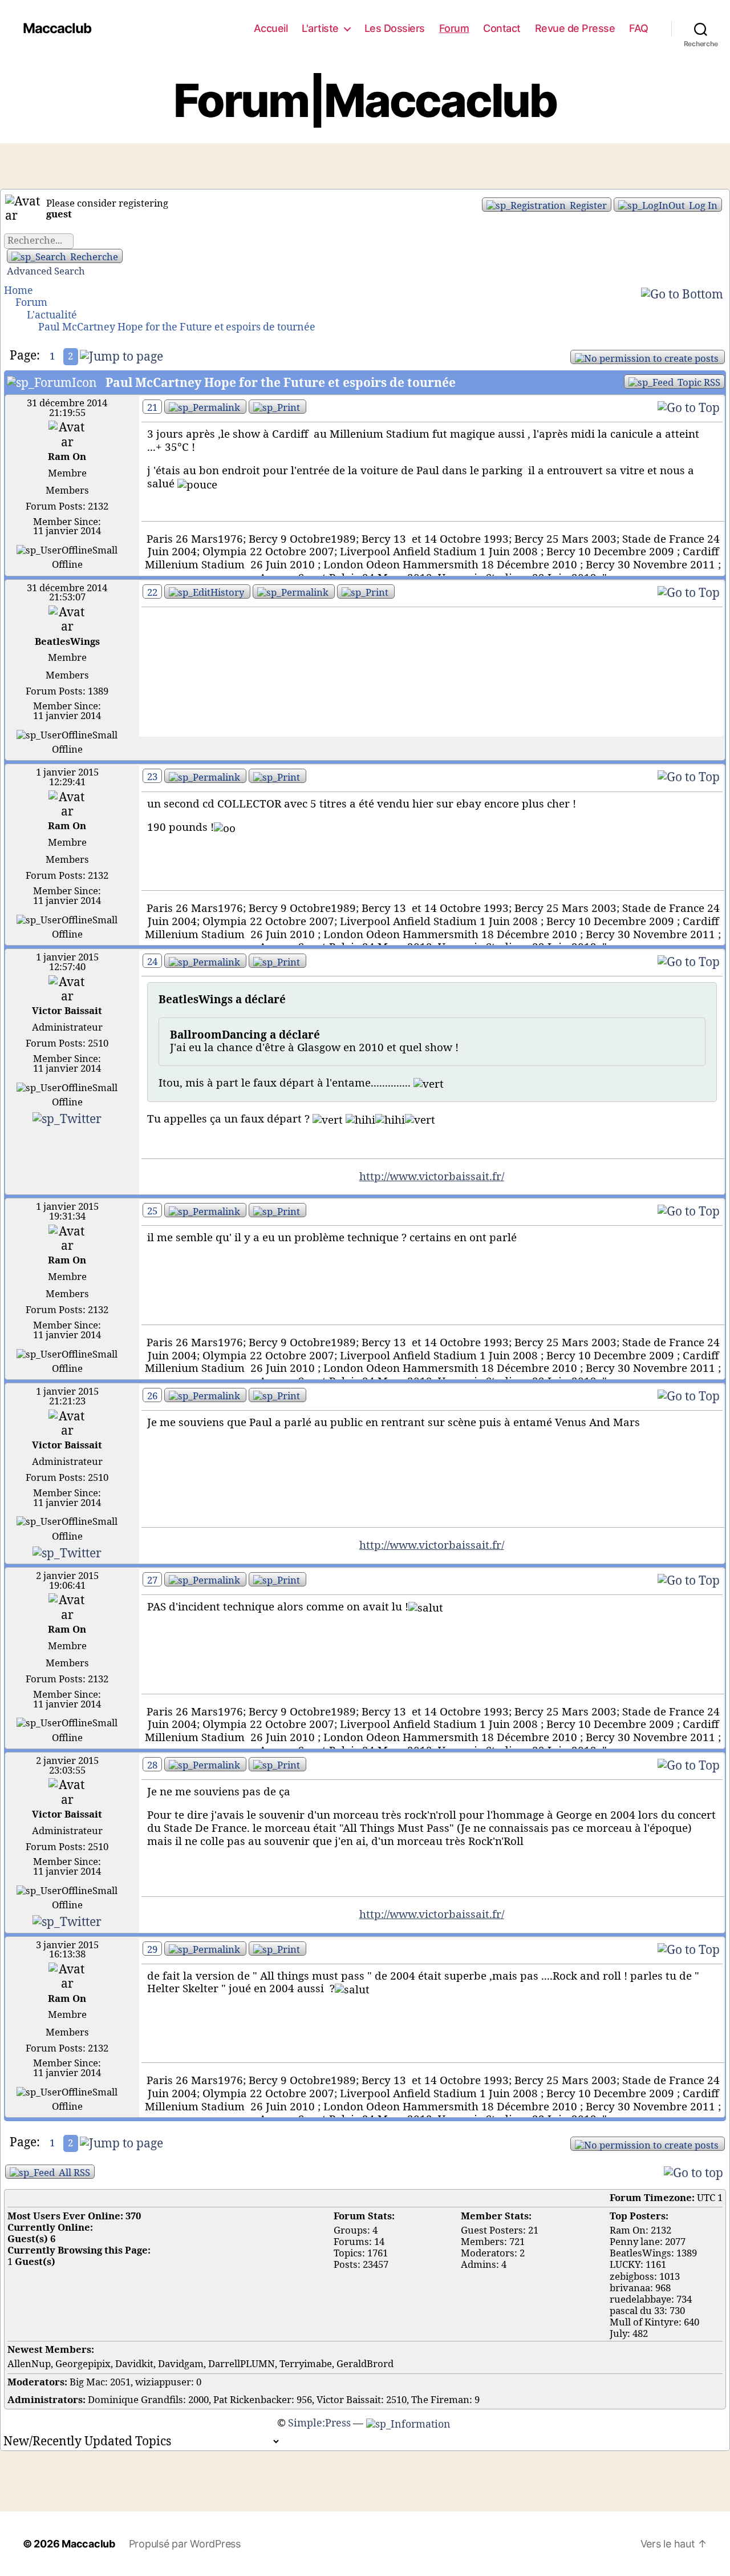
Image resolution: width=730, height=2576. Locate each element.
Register (587, 206)
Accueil (271, 28)
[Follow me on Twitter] (67, 1118)
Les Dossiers (395, 28)
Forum (454, 28)
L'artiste (320, 28)
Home (19, 291)
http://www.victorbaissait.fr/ (432, 1177)
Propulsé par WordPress (185, 2544)
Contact (502, 28)
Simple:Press (319, 2423)
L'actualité (52, 315)
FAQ (639, 28)
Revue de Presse (575, 28)
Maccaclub (57, 29)
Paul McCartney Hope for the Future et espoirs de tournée (177, 327)
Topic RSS (698, 383)
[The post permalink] (205, 407)
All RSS (73, 2173)
